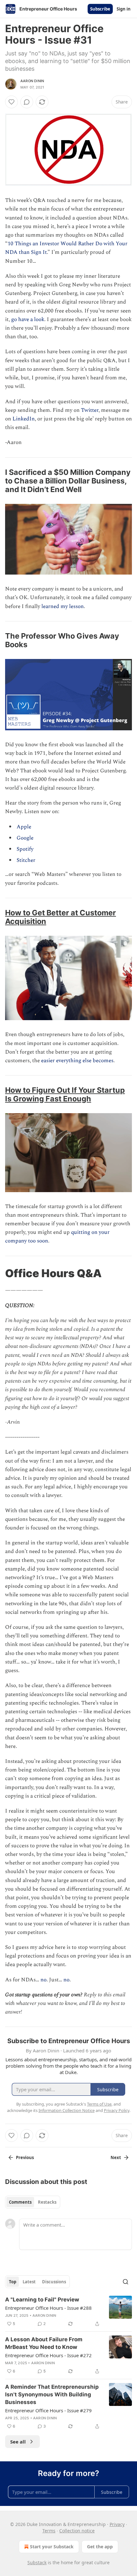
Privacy (117, 2524)
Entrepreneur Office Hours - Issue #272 (48, 2355)
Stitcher (26, 860)
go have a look (28, 319)
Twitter (90, 410)
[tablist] (33, 2202)
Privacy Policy (117, 2110)
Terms (49, 2531)
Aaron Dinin (32, 81)
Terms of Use (99, 2104)
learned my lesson (63, 606)
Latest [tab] (29, 2282)
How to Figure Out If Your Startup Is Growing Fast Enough (65, 1094)
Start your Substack (52, 2547)
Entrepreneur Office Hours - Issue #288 (48, 2308)
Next (116, 2157)
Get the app (100, 2547)
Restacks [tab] (47, 2202)
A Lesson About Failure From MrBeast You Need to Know (44, 2343)
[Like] (11, 102)
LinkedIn (24, 419)
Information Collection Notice (67, 2110)
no (43, 1980)
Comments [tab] (20, 2202)
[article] (68, 2312)
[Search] (126, 2282)
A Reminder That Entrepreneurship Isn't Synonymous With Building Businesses (52, 2394)
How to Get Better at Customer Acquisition (61, 917)
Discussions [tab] (54, 2282)
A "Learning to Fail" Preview (42, 2300)
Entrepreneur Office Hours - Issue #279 (48, 2410)
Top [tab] (13, 2282)
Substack (37, 2562)
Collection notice (77, 2531)
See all (18, 2442)
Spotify (25, 849)
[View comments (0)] (27, 102)
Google (25, 838)
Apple (24, 827)
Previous (25, 2157)
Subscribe (100, 9)
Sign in (124, 9)
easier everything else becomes (77, 1061)
